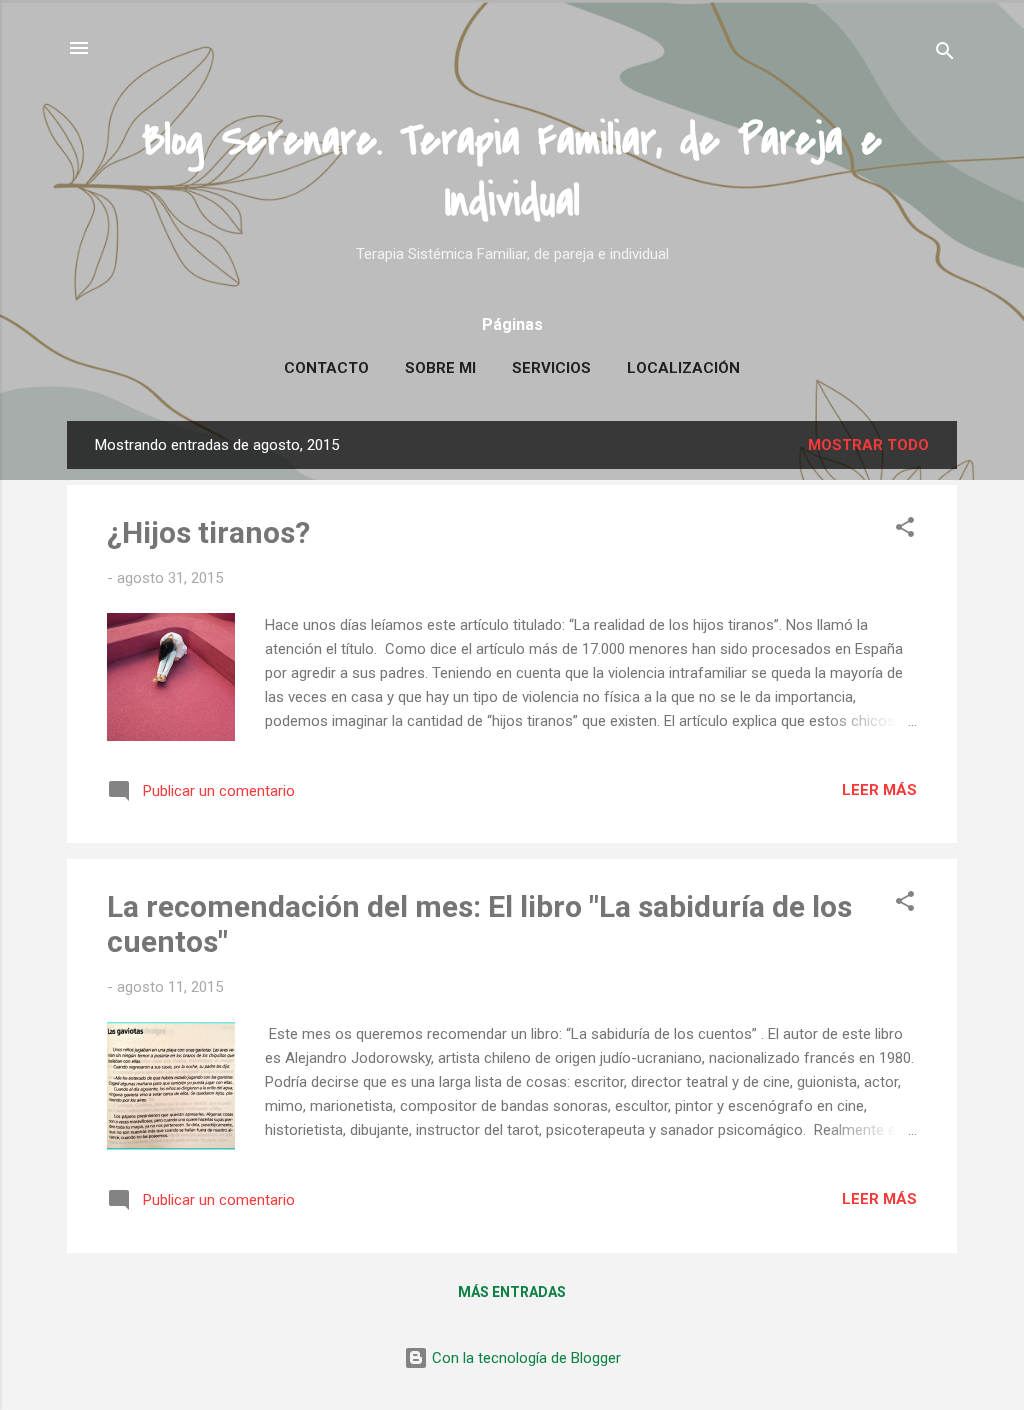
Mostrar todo (868, 445)
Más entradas (512, 1292)
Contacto (326, 368)
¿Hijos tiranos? (208, 532)
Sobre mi (440, 368)
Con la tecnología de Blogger (524, 1358)
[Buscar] (945, 54)
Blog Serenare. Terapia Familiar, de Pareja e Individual (512, 171)
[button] (905, 530)
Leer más (879, 790)
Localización (683, 368)
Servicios (551, 368)
